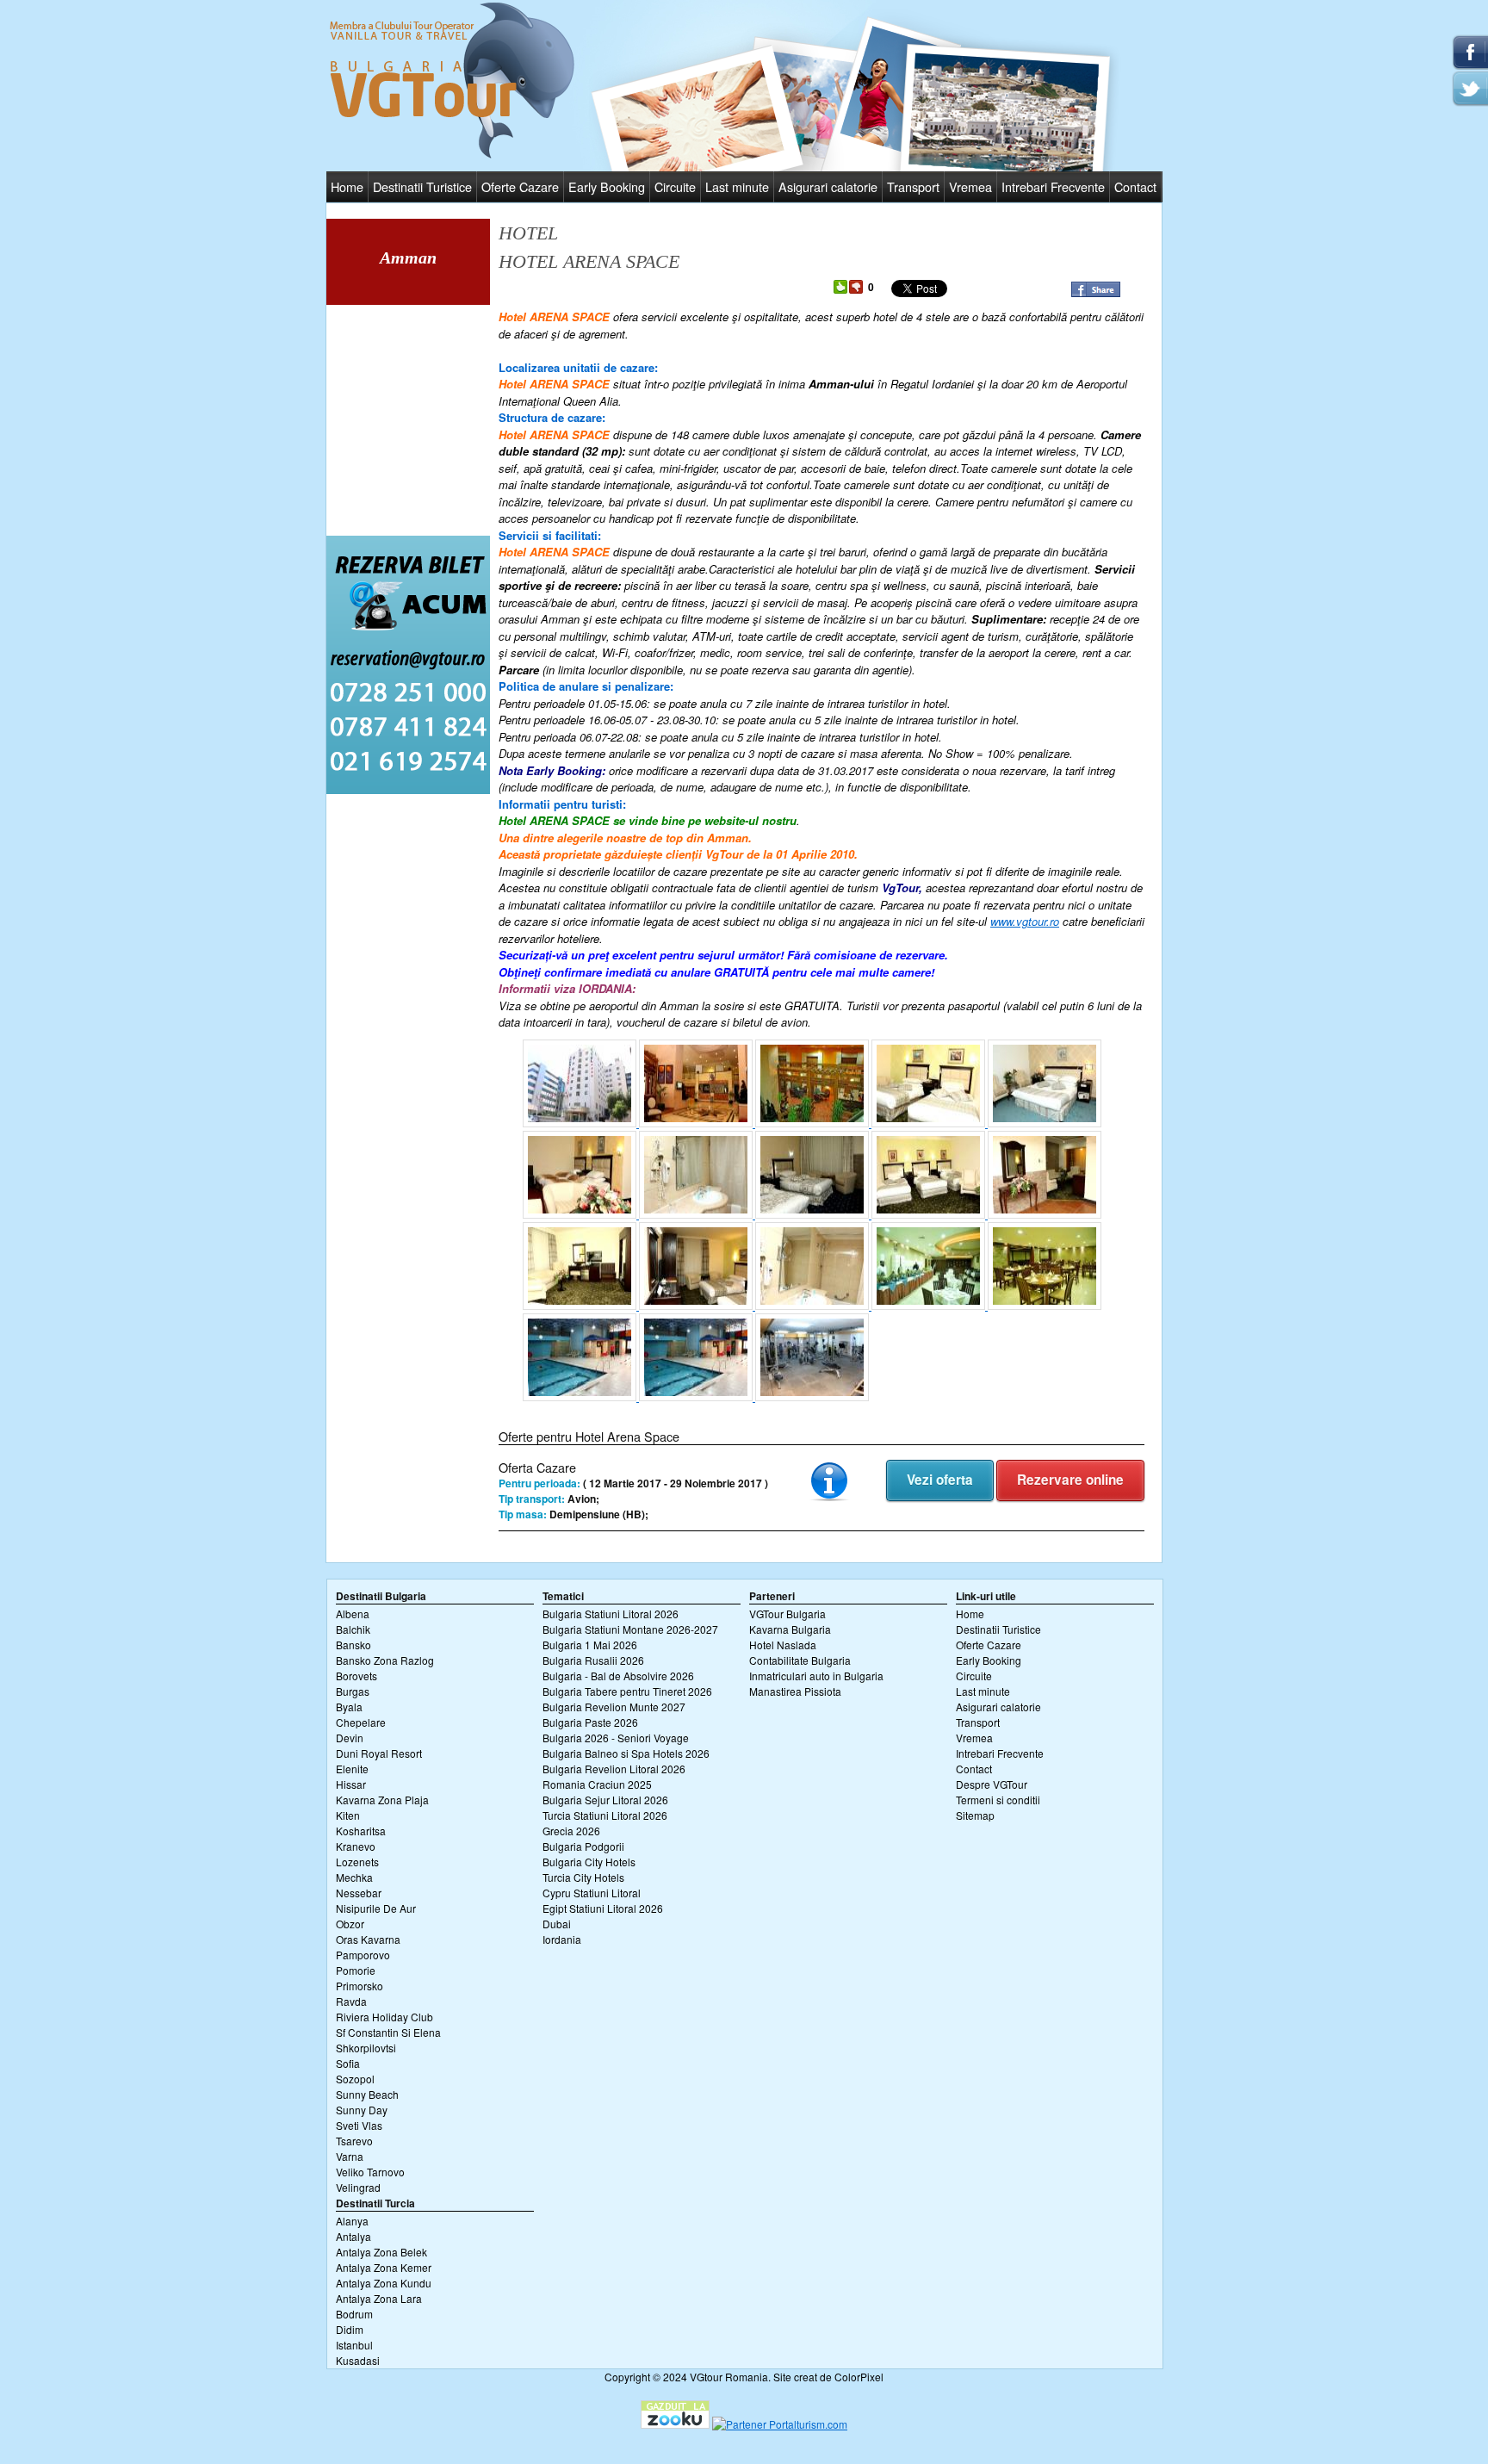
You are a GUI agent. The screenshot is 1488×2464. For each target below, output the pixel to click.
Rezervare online (1070, 1480)
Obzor (350, 1924)
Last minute (737, 186)
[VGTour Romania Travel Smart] (452, 155)
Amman (408, 258)
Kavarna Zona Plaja (382, 1800)
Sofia (348, 2063)
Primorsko (360, 1986)
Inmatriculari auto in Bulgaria (816, 1676)
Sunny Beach (367, 2094)
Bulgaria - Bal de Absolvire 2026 (618, 1676)
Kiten (348, 1815)
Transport (913, 186)
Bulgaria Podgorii (583, 1846)
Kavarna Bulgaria (790, 1629)
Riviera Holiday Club (384, 2017)
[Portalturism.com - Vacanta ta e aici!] (780, 2424)
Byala (349, 1707)
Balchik (353, 1629)
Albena (353, 1614)
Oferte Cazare (520, 186)
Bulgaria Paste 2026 (590, 1722)
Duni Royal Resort (379, 1753)
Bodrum (354, 2314)
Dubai (557, 1924)
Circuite (675, 186)
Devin (350, 1738)
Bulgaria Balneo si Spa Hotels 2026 (626, 1753)
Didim (350, 2329)
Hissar (351, 1784)
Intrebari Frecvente (1053, 186)
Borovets (356, 1676)
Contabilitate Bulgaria (800, 1660)
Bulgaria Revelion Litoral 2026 (614, 1769)
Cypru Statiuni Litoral (592, 1893)
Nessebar (359, 1893)
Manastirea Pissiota (795, 1691)
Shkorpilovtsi (366, 2048)
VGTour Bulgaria (787, 1614)
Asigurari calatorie (828, 186)
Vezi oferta (940, 1480)
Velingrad (358, 2187)
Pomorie (356, 1970)
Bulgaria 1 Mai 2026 (590, 1645)
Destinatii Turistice (422, 186)
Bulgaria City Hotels (589, 1862)
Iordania (562, 1939)
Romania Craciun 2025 (597, 1784)
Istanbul (354, 2345)
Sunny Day (362, 2110)
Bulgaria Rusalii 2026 (593, 1660)
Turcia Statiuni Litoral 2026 (605, 1815)
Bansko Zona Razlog (385, 1660)
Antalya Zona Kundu (384, 2283)
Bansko (353, 1645)
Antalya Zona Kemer (384, 2267)
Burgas (353, 1691)
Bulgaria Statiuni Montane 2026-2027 (630, 1629)
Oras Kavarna (368, 1939)
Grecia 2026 (571, 1831)
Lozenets (357, 1862)
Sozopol (355, 2079)
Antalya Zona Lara (379, 2298)
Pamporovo (363, 1955)
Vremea (970, 186)
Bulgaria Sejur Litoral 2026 (605, 1800)
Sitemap (975, 1815)
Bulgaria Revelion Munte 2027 (614, 1707)
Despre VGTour (992, 1784)
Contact (1135, 186)
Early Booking (607, 186)
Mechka (354, 1877)
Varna (350, 2156)
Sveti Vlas (359, 2125)
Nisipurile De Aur (376, 1908)
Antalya (353, 2236)
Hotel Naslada (783, 1645)
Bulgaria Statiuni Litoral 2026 (611, 1614)
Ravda (351, 2001)
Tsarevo (354, 2141)
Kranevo (356, 1846)
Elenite (352, 1769)
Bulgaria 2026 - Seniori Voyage (616, 1738)
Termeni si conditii (998, 1800)
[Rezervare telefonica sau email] (408, 789)
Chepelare (361, 1722)
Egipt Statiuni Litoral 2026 (603, 1908)
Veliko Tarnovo (370, 2172)
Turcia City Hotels (583, 1877)
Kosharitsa (361, 1831)
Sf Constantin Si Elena (388, 2032)
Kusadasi (358, 2360)
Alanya (352, 2221)
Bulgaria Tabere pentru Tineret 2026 (627, 1691)
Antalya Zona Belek (381, 2252)
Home (347, 186)
